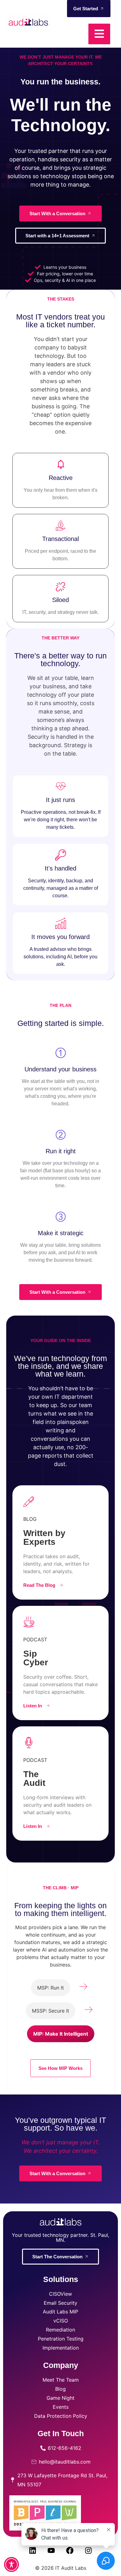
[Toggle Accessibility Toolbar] (11, 2564)
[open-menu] (99, 34)
